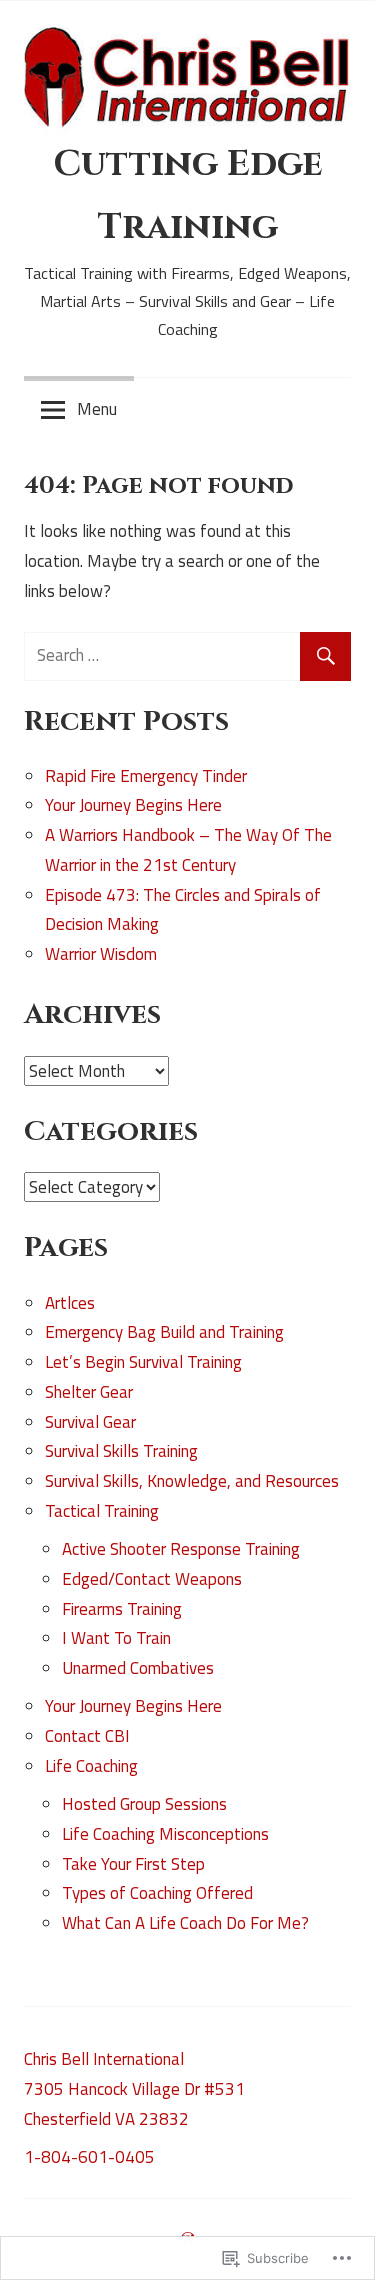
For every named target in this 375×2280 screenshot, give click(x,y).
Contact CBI (87, 1736)
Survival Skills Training (121, 1451)
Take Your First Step (133, 1864)
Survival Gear (90, 1422)
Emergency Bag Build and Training (164, 1332)
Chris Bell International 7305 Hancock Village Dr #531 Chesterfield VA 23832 (134, 2089)
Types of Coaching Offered (157, 1893)
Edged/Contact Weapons (152, 1579)
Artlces (70, 1303)
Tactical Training (102, 1511)
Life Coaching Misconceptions (165, 1834)
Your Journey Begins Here (133, 805)
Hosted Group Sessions (144, 1804)
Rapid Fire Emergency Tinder (146, 776)
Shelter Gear (89, 1392)
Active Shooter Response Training (181, 1549)
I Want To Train (116, 1638)
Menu (97, 409)
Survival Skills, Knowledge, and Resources (192, 1481)
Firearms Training (122, 1609)
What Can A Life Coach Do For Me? (185, 1923)
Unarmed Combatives (138, 1668)
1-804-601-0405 (89, 2157)
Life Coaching (91, 1766)
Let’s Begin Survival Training (143, 1362)
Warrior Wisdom (101, 954)
